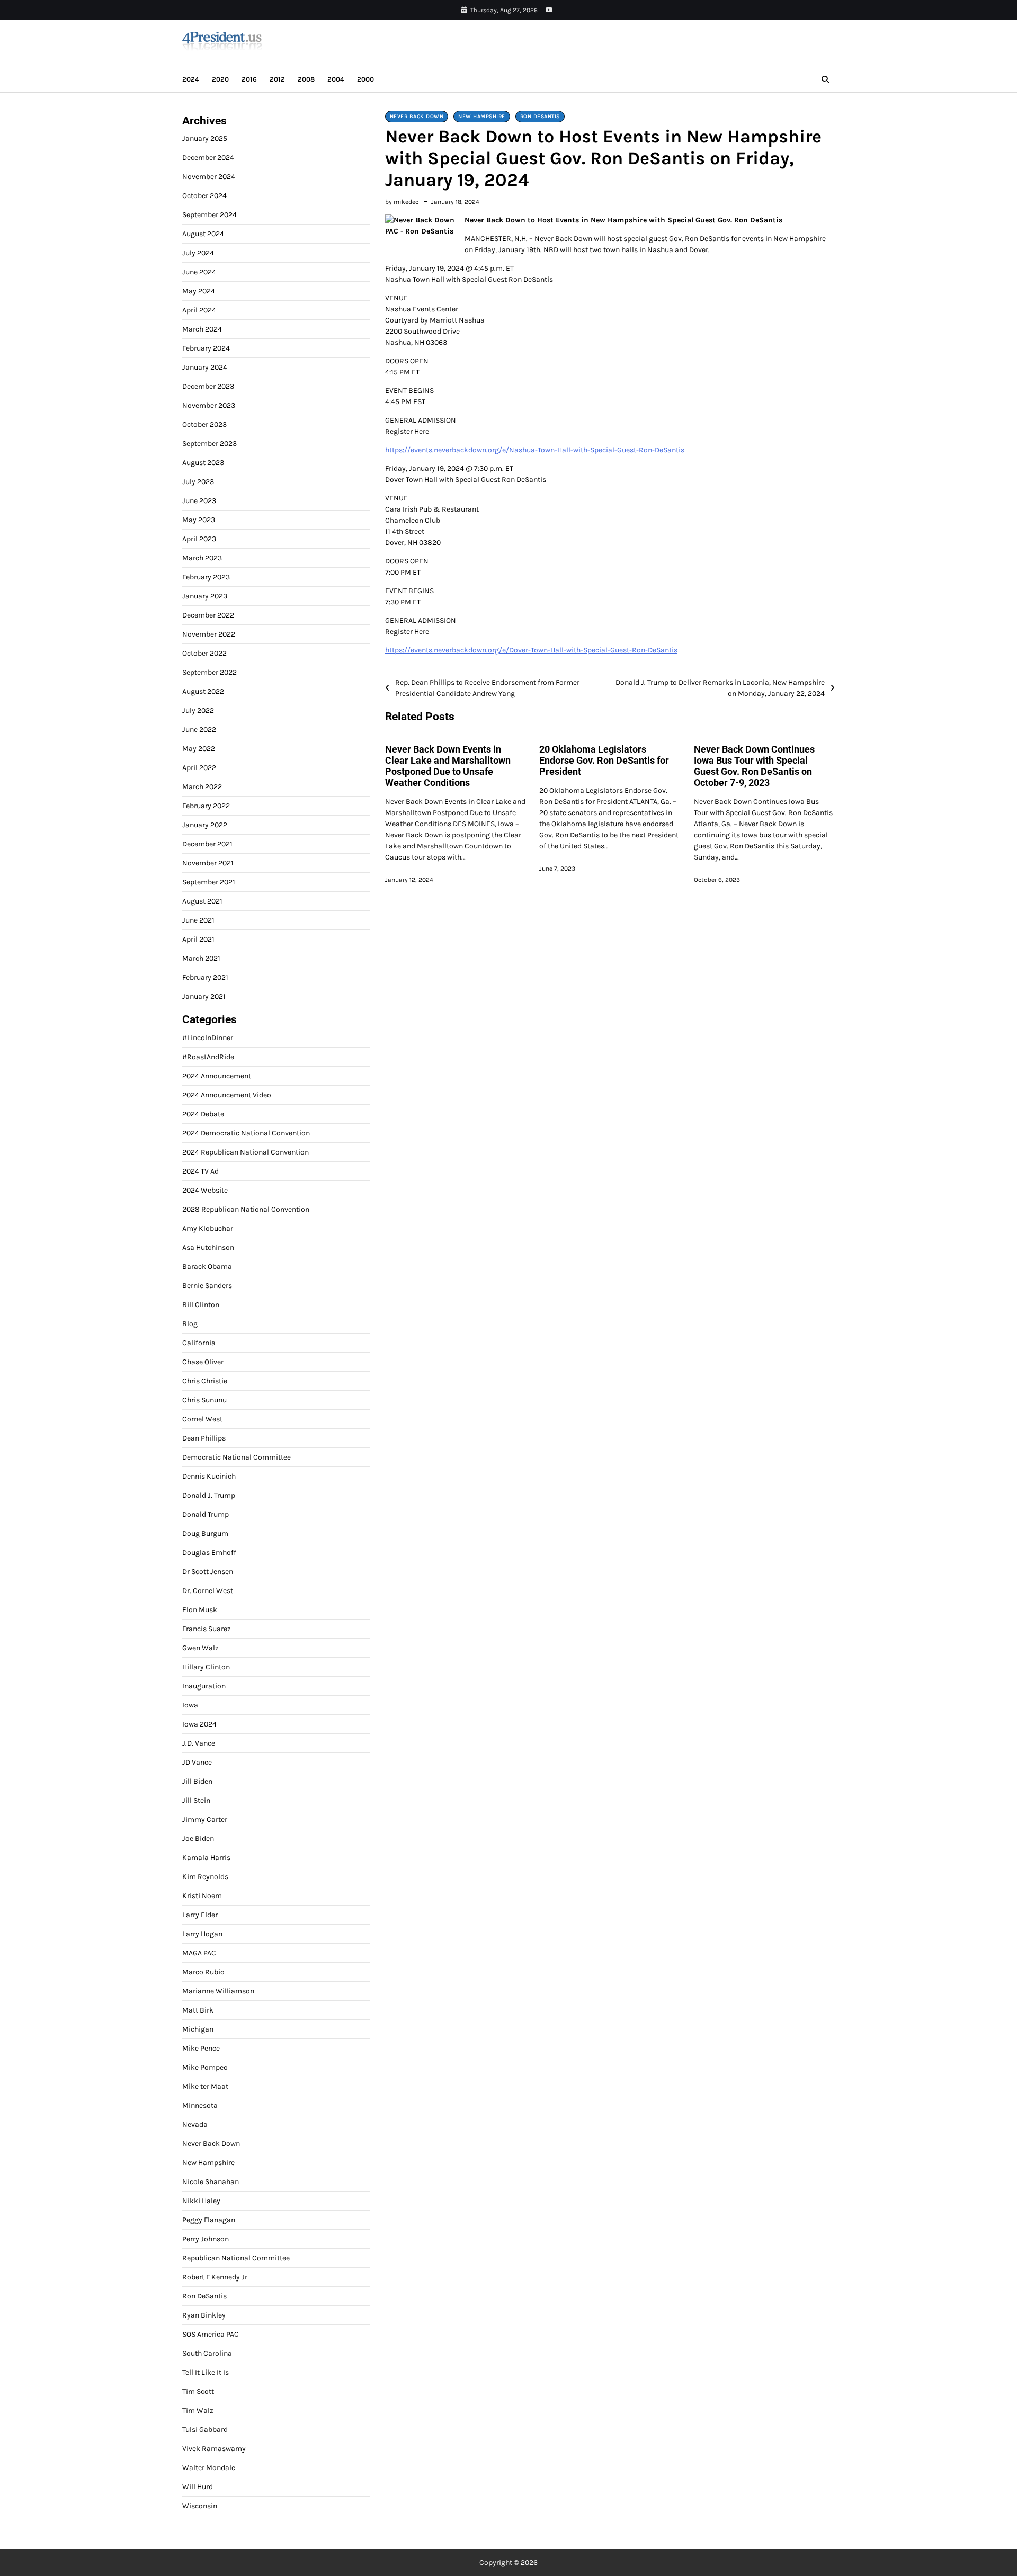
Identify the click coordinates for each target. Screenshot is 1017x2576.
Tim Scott (198, 2391)
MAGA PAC (199, 1953)
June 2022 (199, 730)
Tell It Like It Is (206, 2372)
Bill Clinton (201, 1305)
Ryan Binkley (204, 2315)
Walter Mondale (209, 2468)
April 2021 (198, 939)
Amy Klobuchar (208, 1228)
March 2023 (202, 558)
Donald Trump (206, 1514)
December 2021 (207, 844)
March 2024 (202, 329)
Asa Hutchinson (208, 1247)
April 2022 (199, 768)
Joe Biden (198, 1839)
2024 (191, 79)
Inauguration (204, 1686)
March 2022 (202, 787)
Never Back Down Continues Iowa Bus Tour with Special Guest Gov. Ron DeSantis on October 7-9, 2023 (754, 766)
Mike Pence (201, 2048)
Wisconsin (200, 2506)
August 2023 (203, 463)
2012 (277, 79)
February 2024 (206, 348)
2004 (336, 79)
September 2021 (209, 882)
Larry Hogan (202, 1934)
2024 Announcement (217, 1076)
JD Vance (197, 1762)
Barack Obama (207, 1267)
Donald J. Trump (209, 1495)
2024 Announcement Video (227, 1095)
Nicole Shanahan (211, 2182)
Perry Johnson (206, 2239)
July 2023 (198, 482)
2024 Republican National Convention (246, 1152)
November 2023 (209, 405)
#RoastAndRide (208, 1057)
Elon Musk (200, 1610)
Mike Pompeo (205, 2067)
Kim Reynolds (205, 1877)
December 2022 (208, 615)
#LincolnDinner (208, 1038)
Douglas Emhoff (209, 1553)
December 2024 (208, 158)
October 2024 (204, 196)
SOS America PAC (211, 2334)
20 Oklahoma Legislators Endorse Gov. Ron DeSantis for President (604, 761)
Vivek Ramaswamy (214, 2449)
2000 (365, 79)
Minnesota (200, 2105)
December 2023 (208, 386)
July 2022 (198, 710)
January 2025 (205, 138)
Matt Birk (198, 2010)
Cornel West (202, 1419)
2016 (249, 79)
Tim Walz (198, 2410)
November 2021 (208, 863)
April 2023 (199, 539)
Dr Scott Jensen (208, 1572)
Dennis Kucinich (209, 1476)
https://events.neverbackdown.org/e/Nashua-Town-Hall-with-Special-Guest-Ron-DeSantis (535, 450)
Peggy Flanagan (209, 2220)
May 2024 (199, 291)
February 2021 (205, 977)
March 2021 (201, 958)
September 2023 (209, 444)
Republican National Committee (236, 2258)
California (199, 1343)
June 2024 (199, 272)
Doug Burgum (205, 1533)
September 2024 (209, 215)
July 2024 (198, 253)
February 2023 (206, 577)
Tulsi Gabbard (205, 2430)
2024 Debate (203, 1114)
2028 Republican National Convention (246, 1209)
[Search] (825, 79)
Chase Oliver (203, 1362)
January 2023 (205, 596)
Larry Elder (200, 1915)
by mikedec (402, 202)
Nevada (195, 2125)
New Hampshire (482, 117)
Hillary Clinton (206, 1667)
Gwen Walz (200, 1648)
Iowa (190, 1705)
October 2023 (204, 424)
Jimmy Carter (205, 1819)
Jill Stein (196, 1800)
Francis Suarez (207, 1629)
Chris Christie (205, 1381)
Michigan (198, 2029)
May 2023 (199, 520)
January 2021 (204, 996)
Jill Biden (197, 1781)
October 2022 (204, 653)
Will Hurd (198, 2487)
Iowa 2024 (199, 1724)
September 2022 (209, 672)
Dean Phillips (204, 1438)
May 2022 (199, 749)
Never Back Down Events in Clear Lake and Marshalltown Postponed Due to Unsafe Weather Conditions (448, 766)
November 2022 (209, 634)
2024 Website (205, 1190)
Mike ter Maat (205, 2086)
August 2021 (202, 901)
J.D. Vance (199, 1743)
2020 (220, 79)
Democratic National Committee (237, 1457)
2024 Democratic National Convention (246, 1133)
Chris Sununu (204, 1400)
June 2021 (198, 920)
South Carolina (207, 2353)
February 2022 (206, 806)
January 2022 (205, 825)
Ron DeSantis (540, 117)
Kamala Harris (206, 1858)
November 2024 (209, 177)
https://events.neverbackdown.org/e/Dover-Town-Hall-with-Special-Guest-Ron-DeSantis (531, 650)
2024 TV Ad (200, 1171)
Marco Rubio (203, 1972)
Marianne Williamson (218, 1991)
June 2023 (199, 501)
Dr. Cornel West (208, 1591)
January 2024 (205, 367)
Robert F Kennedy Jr (215, 2277)
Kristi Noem (202, 1896)
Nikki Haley (201, 2201)
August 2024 (203, 234)
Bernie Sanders (207, 1286)
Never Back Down (417, 117)
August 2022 (203, 691)
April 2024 (199, 310)
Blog (190, 1324)
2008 (306, 79)
